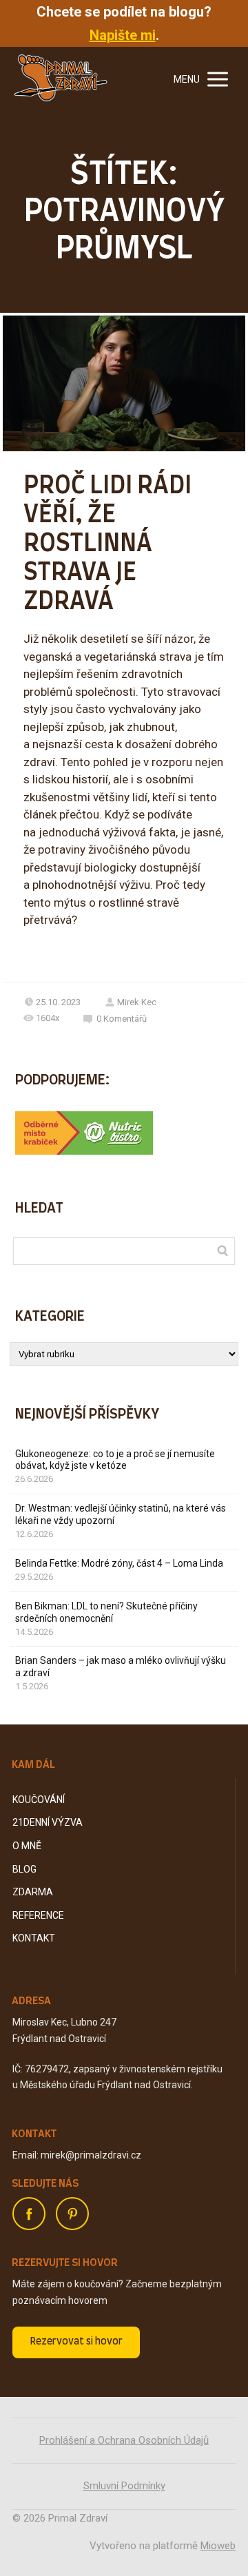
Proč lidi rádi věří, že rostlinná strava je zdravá (107, 544)
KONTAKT (34, 1938)
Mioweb (218, 2546)
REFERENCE (38, 1915)
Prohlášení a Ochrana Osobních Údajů (124, 2440)
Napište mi (123, 35)
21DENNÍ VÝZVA (48, 1822)
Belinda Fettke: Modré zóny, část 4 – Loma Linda (119, 1563)
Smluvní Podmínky (124, 2486)
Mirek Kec (137, 1002)
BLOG (24, 1869)
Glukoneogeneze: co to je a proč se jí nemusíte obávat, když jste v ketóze (115, 1460)
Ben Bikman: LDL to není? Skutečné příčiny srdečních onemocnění (106, 1612)
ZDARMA (33, 1892)
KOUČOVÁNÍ (39, 1800)
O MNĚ (27, 1846)
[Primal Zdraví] (61, 79)
